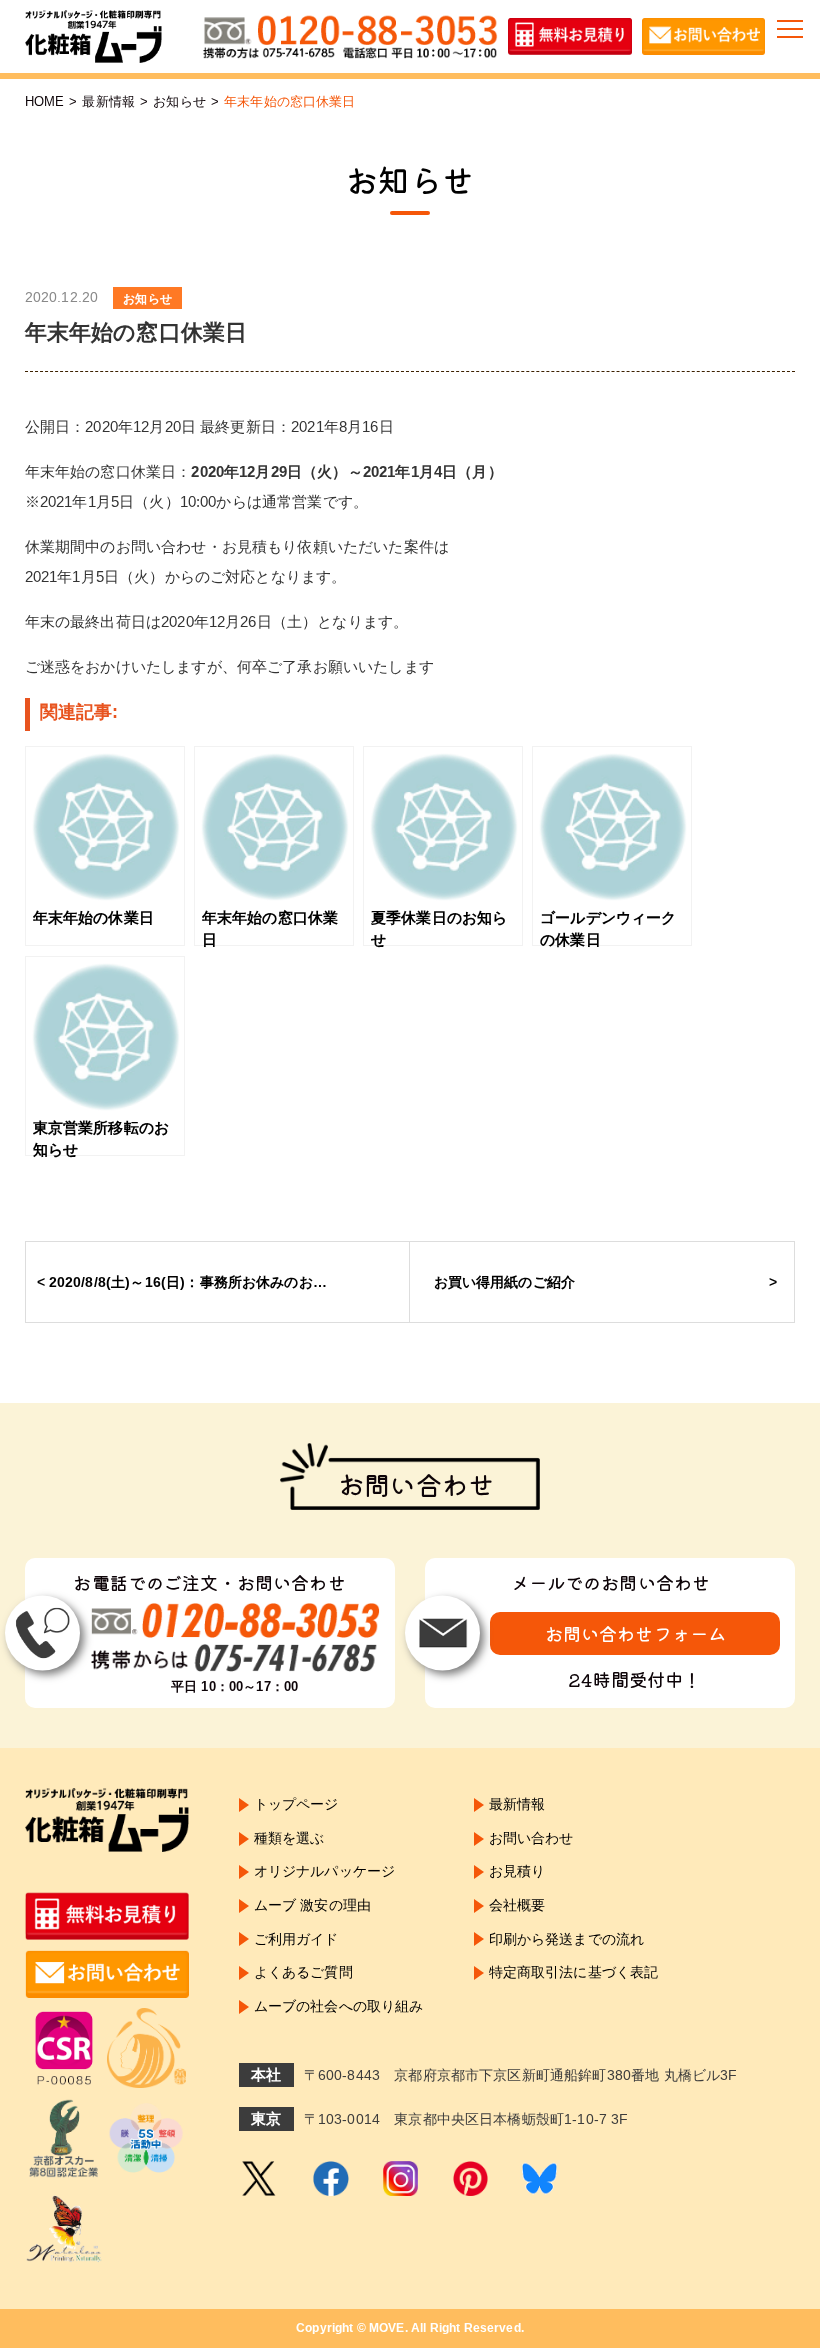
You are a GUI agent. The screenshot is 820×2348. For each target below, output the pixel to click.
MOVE (387, 2328)
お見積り (517, 1871)
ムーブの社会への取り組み (339, 2006)
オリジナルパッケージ (325, 1871)
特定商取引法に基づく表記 (574, 1972)
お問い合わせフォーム (636, 1633)
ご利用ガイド (296, 1939)
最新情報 (108, 101)
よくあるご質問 (303, 1972)
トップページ (296, 1804)
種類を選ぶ (289, 1838)
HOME (45, 101)
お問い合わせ (531, 1838)
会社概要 (517, 1905)
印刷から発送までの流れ (567, 1939)
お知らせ (179, 101)
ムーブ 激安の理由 (312, 1905)
